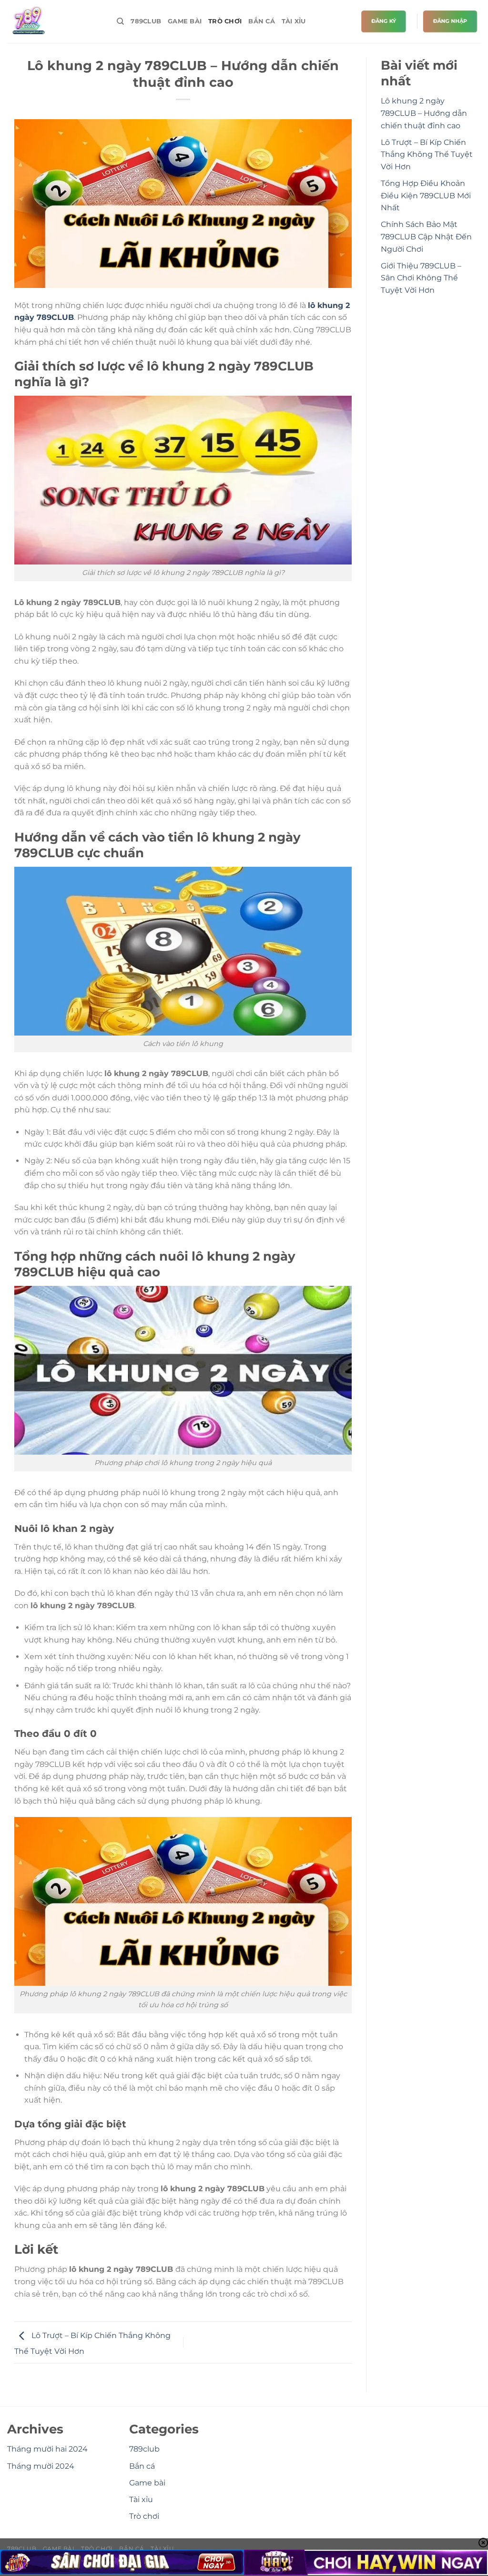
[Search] (120, 21)
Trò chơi (225, 21)
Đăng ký (384, 21)
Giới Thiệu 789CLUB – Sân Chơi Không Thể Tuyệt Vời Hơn (421, 278)
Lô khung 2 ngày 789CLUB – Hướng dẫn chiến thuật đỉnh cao (424, 113)
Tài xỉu (294, 21)
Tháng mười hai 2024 (47, 2449)
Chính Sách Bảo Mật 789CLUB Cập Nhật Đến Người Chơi (426, 236)
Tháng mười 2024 (41, 2466)
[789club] (55, 21)
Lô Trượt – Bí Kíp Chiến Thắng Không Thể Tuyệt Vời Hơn (427, 154)
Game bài (185, 21)
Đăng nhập (450, 21)
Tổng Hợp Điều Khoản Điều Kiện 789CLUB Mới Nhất (426, 195)
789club (146, 21)
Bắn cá (262, 21)
